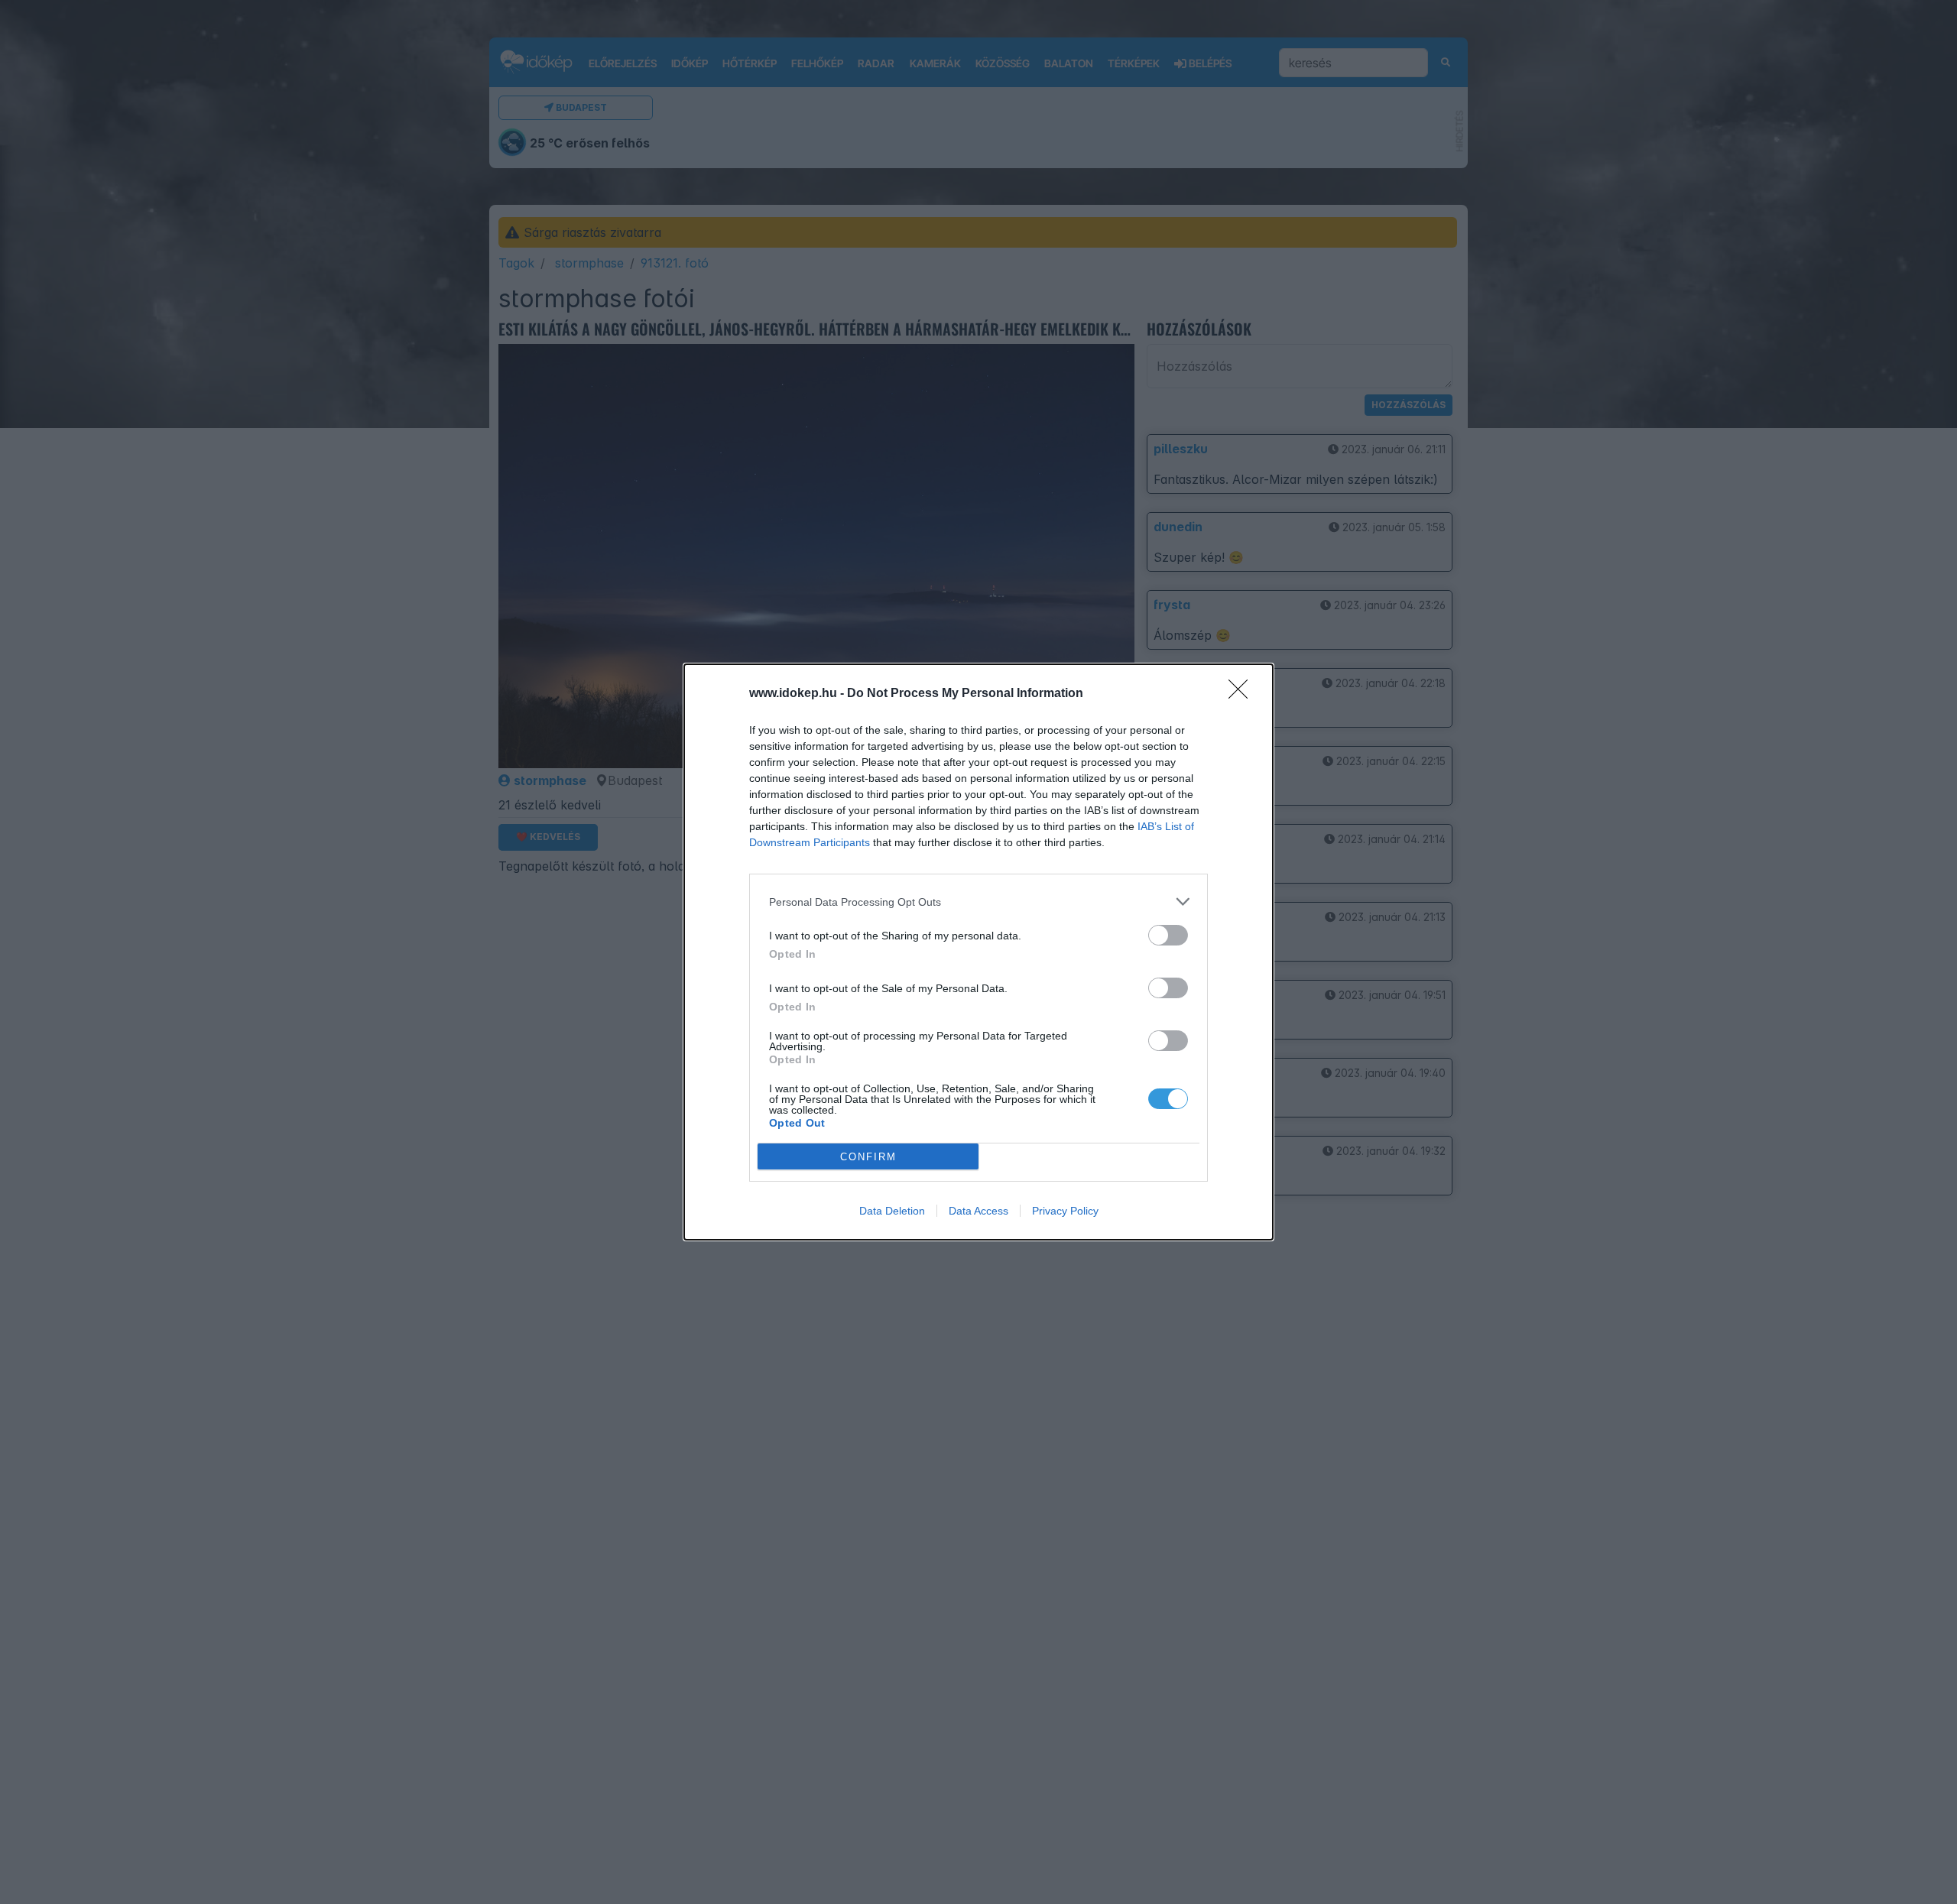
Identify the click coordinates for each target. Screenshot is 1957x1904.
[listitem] (978, 902)
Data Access (978, 1211)
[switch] (1168, 935)
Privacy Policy (1065, 1211)
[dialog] (978, 952)
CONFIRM (868, 1157)
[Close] (1243, 694)
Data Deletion (892, 1211)
